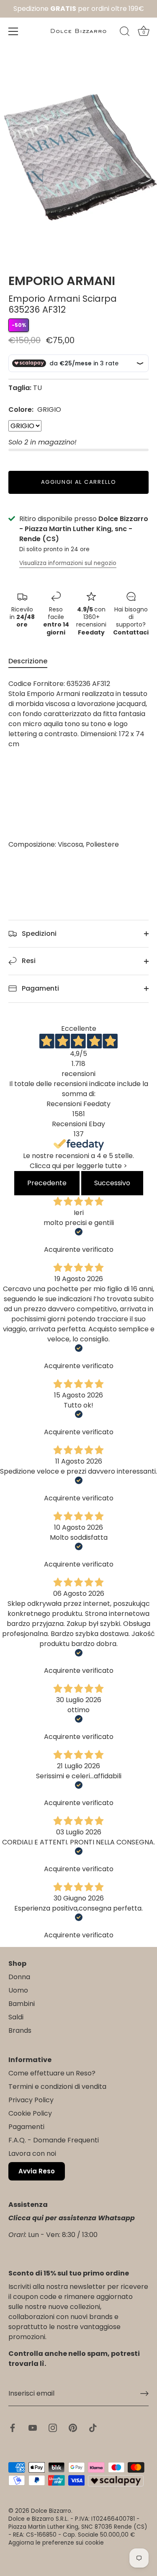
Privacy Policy (31, 2100)
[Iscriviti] (144, 2394)
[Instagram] (53, 2428)
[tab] (32, 661)
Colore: (35, 410)
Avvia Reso (37, 2171)
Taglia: (20, 388)
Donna (19, 1977)
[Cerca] (125, 33)
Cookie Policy (30, 2113)
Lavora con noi (32, 2154)
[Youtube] (33, 2428)
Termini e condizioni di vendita (57, 2087)
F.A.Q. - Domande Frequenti (54, 2140)
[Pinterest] (73, 2428)
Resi (28, 961)
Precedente (47, 1183)
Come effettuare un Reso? (52, 2073)
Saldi (16, 2017)
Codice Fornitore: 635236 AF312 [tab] (78, 764)
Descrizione (28, 661)
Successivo (112, 1183)
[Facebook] (13, 2428)
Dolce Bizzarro (51, 2511)
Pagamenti (40, 988)
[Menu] (13, 31)
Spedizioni (38, 934)
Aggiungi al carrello (79, 482)
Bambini (22, 2004)
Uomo (18, 1990)
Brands (20, 2030)
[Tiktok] (93, 2428)
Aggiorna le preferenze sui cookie (56, 2543)
